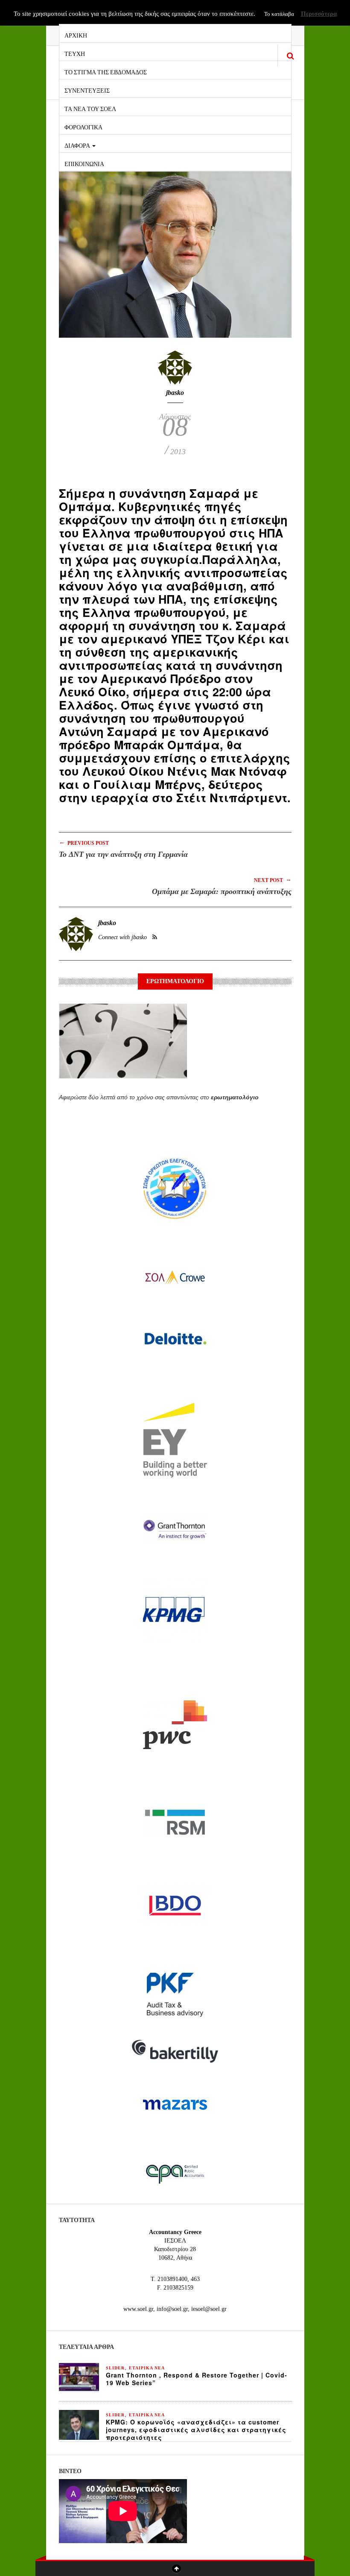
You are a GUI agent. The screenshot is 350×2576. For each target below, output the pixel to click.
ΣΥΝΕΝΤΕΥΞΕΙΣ (87, 90)
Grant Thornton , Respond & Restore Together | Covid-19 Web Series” (197, 2379)
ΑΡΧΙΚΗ (76, 35)
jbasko (175, 393)
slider (115, 2368)
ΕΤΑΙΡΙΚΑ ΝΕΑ (147, 2368)
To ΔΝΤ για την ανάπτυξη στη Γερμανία (123, 854)
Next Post (273, 880)
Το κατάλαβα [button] (279, 14)
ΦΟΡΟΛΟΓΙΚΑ (83, 127)
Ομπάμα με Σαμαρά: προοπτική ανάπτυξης (222, 891)
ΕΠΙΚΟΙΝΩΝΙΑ (84, 163)
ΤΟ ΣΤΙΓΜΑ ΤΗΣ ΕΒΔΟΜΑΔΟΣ (106, 72)
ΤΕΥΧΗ (75, 53)
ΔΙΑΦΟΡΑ (78, 145)
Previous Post (84, 843)
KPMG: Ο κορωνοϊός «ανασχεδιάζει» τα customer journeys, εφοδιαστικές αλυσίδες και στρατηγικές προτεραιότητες (196, 2430)
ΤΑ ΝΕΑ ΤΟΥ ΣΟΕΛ (90, 108)
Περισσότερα (319, 14)
